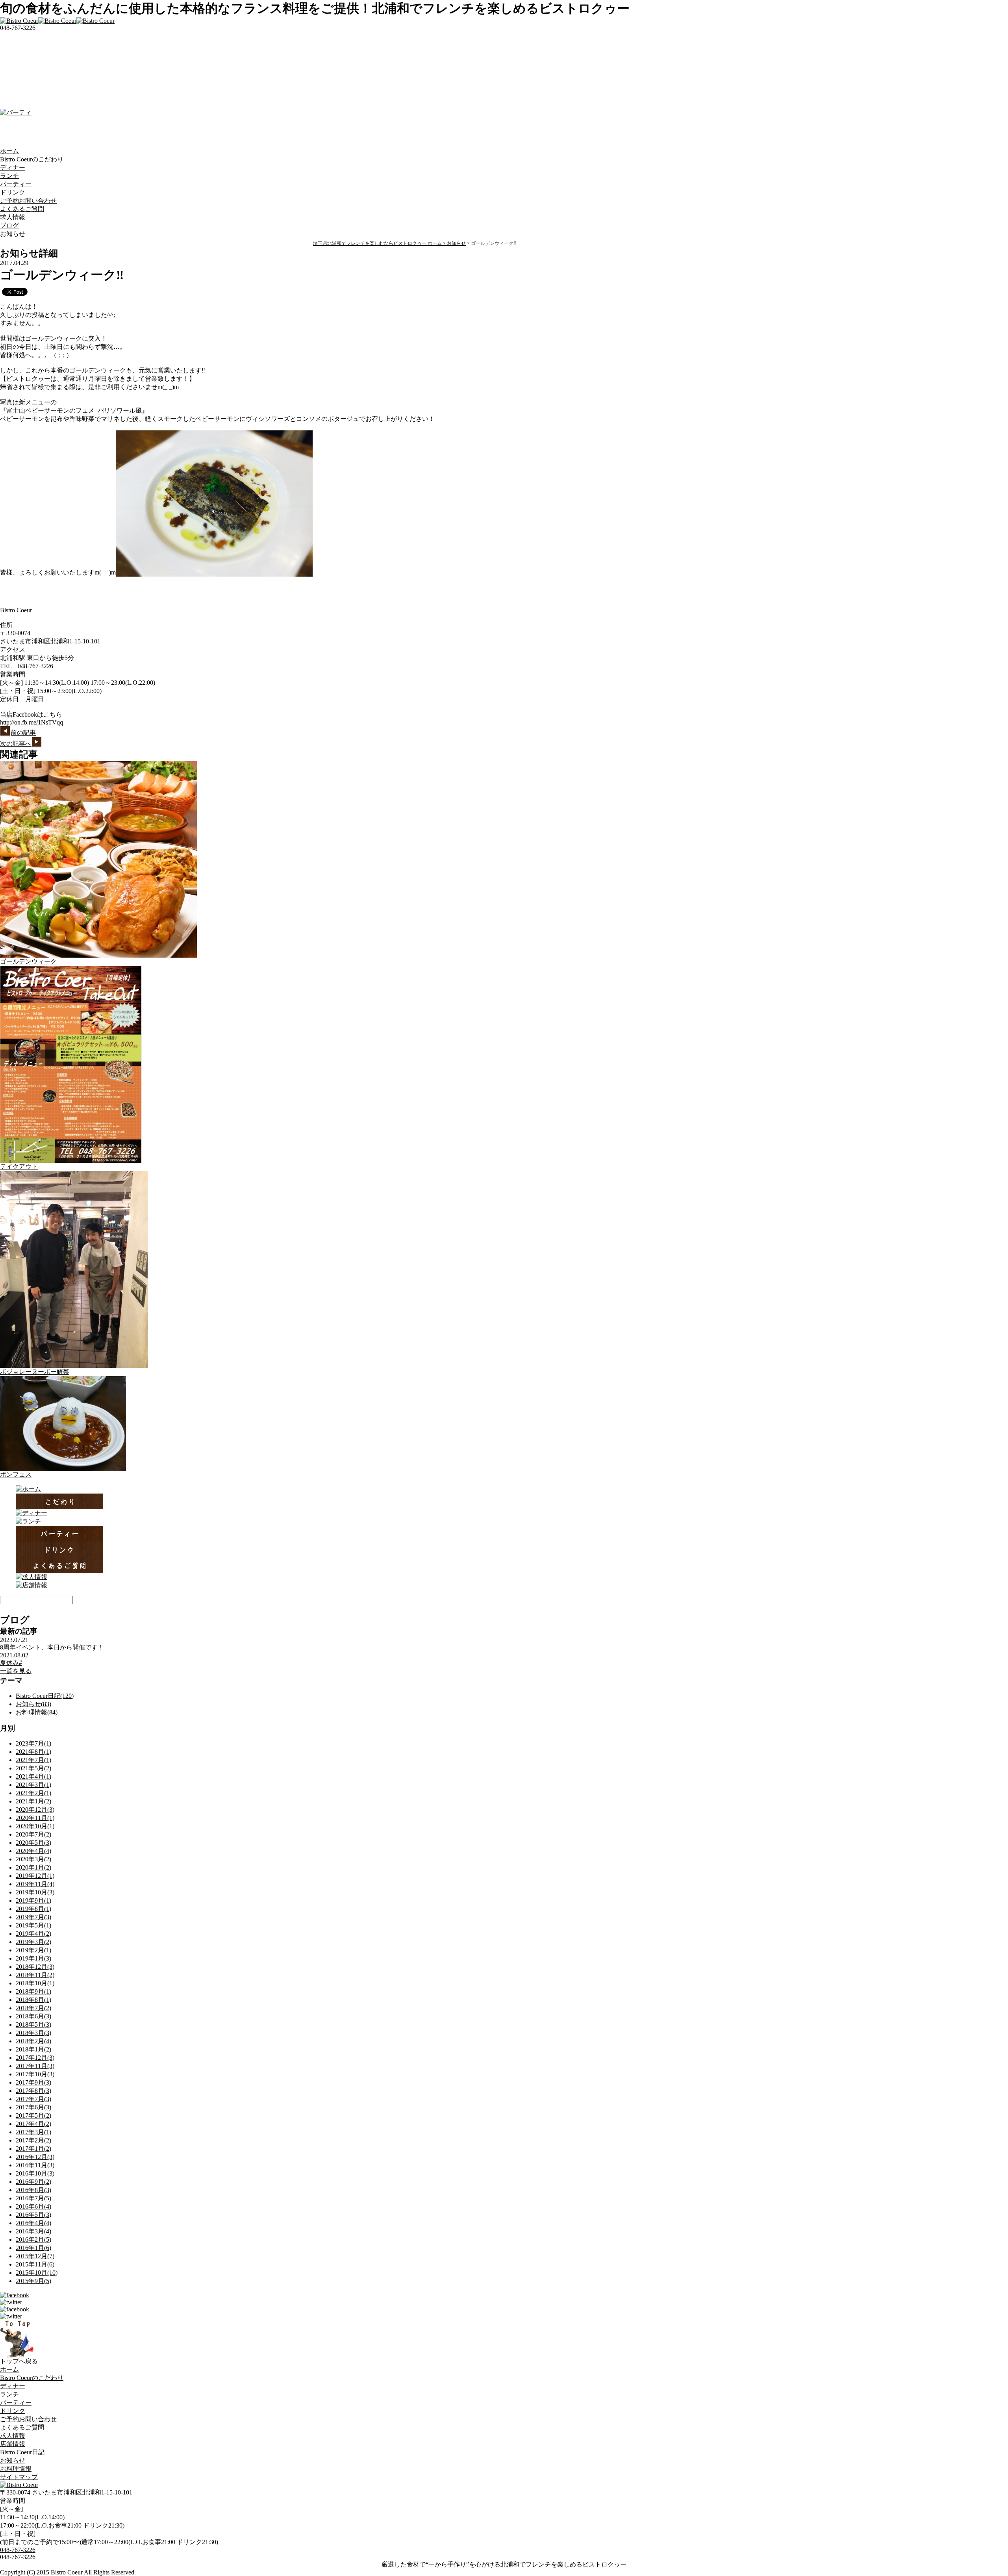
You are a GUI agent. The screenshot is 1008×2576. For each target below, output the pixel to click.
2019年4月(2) (33, 1934)
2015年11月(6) (35, 2264)
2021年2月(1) (33, 1793)
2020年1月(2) (33, 1867)
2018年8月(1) (33, 2000)
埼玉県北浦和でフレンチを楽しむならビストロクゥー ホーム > (380, 243)
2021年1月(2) (33, 1801)
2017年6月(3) (33, 2107)
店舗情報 (13, 2444)
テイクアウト (19, 1167)
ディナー (13, 168)
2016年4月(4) (33, 2223)
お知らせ (456, 243)
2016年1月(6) (33, 2248)
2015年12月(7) (35, 2256)
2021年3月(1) (33, 1785)
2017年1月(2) (33, 2149)
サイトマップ (19, 2477)
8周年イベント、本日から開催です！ (52, 1647)
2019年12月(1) (35, 1876)
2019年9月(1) (33, 1900)
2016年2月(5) (33, 2240)
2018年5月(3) (33, 2025)
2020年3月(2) (33, 1859)
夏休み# (11, 1663)
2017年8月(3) (33, 2091)
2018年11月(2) (35, 1975)
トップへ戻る (19, 2361)
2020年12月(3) (35, 1810)
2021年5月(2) (33, 1768)
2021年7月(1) (33, 1760)
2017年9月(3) (33, 2082)
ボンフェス (16, 1474)
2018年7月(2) (33, 2008)
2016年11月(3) (35, 2165)
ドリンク (13, 192)
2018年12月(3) (35, 1967)
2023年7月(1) (33, 1743)
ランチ (9, 176)
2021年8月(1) (33, 1752)
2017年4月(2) (33, 2124)
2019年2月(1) (33, 1950)
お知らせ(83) (33, 1704)
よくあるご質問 (22, 209)
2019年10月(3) (35, 1892)
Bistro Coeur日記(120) (45, 1696)
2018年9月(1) (33, 1991)
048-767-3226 (18, 2550)
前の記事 (23, 733)
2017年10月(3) (35, 2074)
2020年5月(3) (33, 1843)
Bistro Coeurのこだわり (32, 159)
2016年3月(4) (33, 2231)
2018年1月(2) (33, 2049)
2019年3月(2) (33, 1942)
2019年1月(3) (33, 1958)
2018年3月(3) (33, 2033)
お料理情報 (16, 2469)
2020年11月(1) (35, 1818)
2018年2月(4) (33, 2041)
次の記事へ (16, 744)
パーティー (16, 184)
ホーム (9, 151)
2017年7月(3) (33, 2099)
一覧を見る (16, 1671)
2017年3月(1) (33, 2132)
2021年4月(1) (33, 1776)
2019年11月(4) (35, 1884)
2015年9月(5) (33, 2281)
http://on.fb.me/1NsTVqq (31, 722)
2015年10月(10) (37, 2273)
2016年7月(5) (33, 2198)
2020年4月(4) (33, 1851)
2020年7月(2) (33, 1834)
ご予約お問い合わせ (28, 201)
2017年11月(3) (35, 2066)
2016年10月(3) (35, 2173)
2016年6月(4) (33, 2206)
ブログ (9, 225)
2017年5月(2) (33, 2115)
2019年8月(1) (33, 1909)
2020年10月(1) (35, 1826)
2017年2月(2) (33, 2140)
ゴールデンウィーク (28, 961)
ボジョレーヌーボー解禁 (35, 1372)
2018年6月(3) (33, 2016)
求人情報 (13, 217)
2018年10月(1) (35, 1983)
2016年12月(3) (35, 2157)
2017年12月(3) (35, 2058)
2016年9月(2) (33, 2182)
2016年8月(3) (33, 2190)
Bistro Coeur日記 (22, 2452)
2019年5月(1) (33, 1925)
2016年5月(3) (33, 2215)
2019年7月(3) (33, 1917)
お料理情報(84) (37, 1712)
